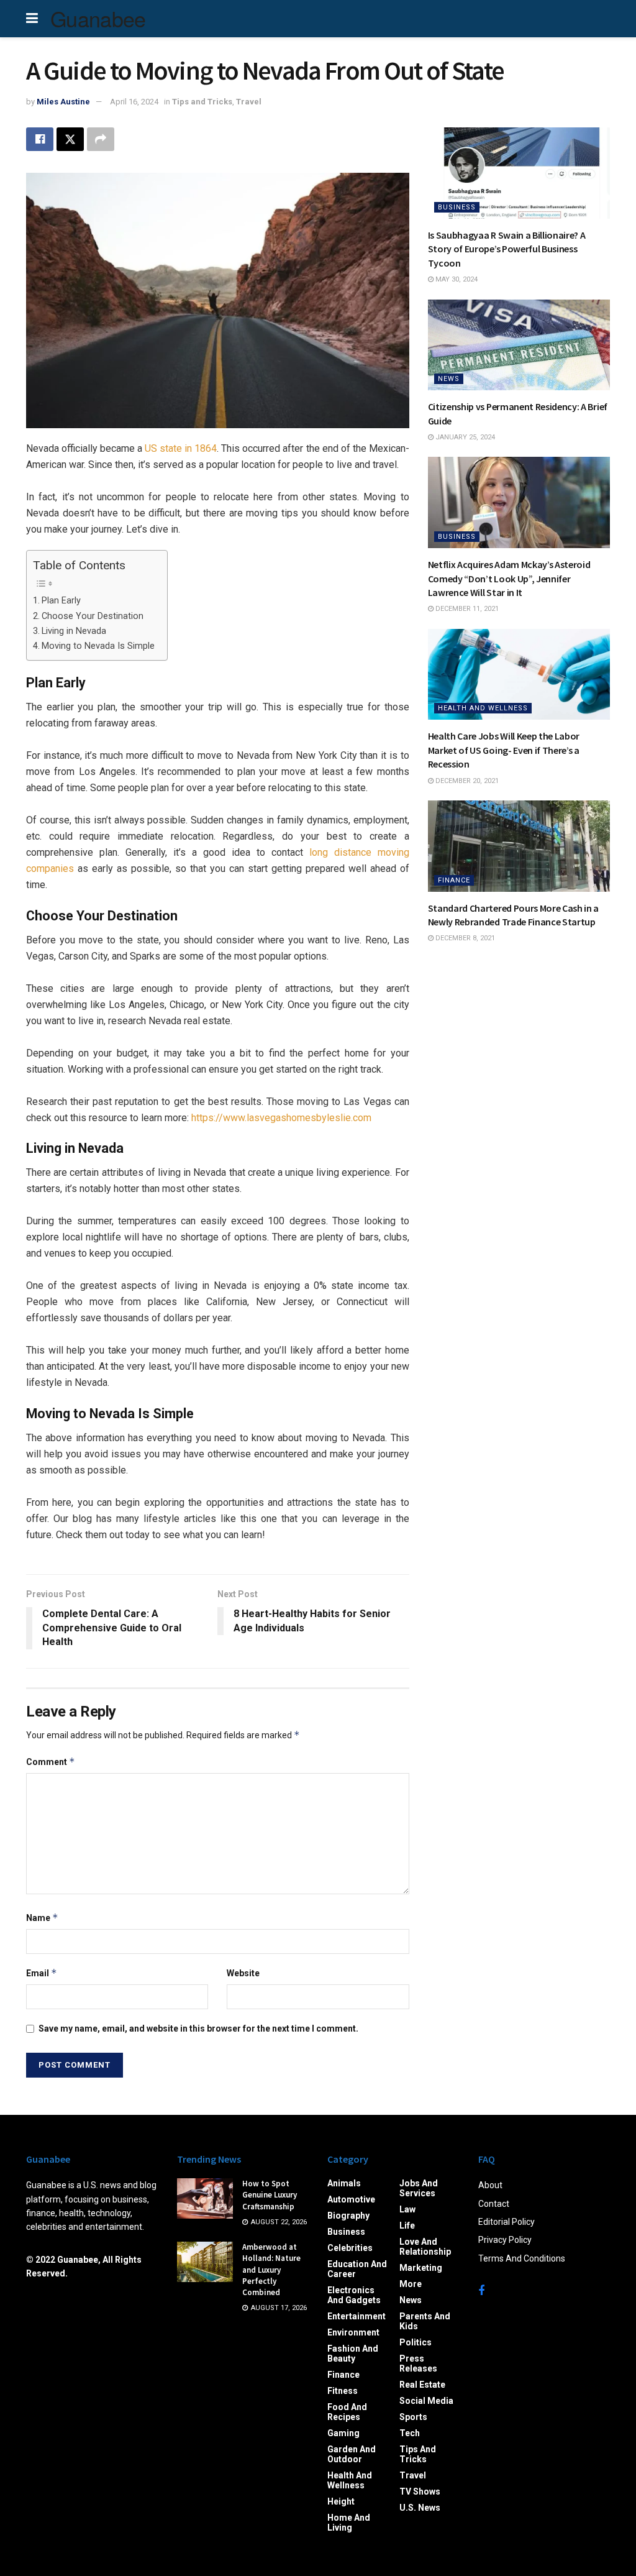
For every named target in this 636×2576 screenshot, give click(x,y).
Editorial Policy (507, 2222)
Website (243, 1973)
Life (407, 2225)
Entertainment (357, 2316)
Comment (51, 1762)
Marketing (421, 2268)
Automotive (351, 2199)
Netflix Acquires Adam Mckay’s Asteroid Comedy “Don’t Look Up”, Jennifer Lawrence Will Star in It (509, 578)
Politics (416, 2342)
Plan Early (61, 601)
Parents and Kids (425, 2321)
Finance (454, 880)
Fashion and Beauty (353, 2354)
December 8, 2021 (464, 938)
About (490, 2185)
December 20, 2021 (466, 781)
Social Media (426, 2401)
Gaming (343, 2433)
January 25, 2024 (464, 437)
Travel (249, 102)
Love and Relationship (425, 2247)
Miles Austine (63, 102)
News (449, 379)
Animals (344, 2183)
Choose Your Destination (93, 616)
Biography (348, 2216)
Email (42, 1973)
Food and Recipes (347, 2412)
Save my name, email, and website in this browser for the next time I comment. (198, 2028)
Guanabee (98, 19)
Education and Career (357, 2269)
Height (341, 2501)
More (411, 2284)
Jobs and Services (419, 2188)
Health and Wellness (483, 708)
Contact (494, 2204)
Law (407, 2209)
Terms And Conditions (522, 2258)
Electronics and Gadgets (354, 2295)
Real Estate (422, 2385)
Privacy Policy (505, 2240)
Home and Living (349, 2523)
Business (457, 207)
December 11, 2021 (466, 609)
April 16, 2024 (134, 102)
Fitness (343, 2391)
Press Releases (418, 2363)
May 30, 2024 (456, 279)
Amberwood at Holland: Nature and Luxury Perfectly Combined (271, 2270)
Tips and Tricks (202, 102)
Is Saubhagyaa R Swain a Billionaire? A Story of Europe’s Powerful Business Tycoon (507, 249)
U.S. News (420, 2508)
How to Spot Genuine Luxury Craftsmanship (270, 2195)
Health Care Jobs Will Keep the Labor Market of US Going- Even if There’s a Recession (504, 750)
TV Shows (420, 2491)
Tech (410, 2433)
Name (42, 1918)
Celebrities (350, 2248)
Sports (413, 2417)
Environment (353, 2332)
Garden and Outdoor (352, 2454)
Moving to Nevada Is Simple (98, 646)
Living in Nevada (74, 631)
